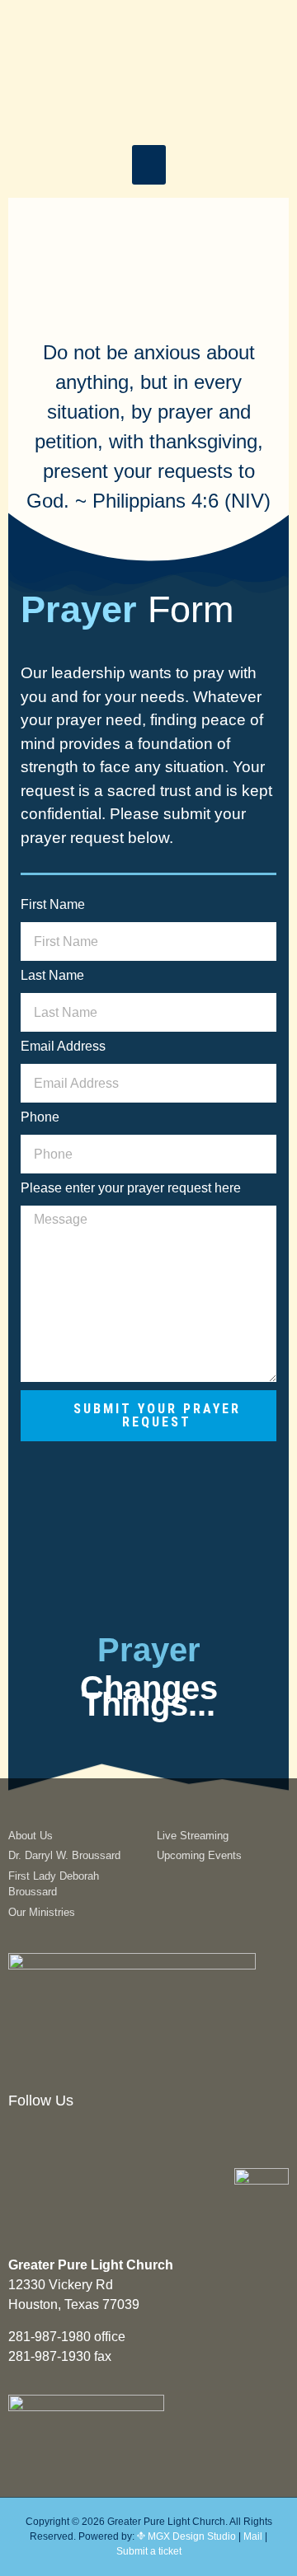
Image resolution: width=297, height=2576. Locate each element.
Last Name (52, 976)
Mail (253, 2536)
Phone (40, 1117)
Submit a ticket (149, 2551)
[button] (149, 165)
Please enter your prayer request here (131, 1188)
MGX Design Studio (191, 2536)
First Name (53, 905)
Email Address (63, 1047)
